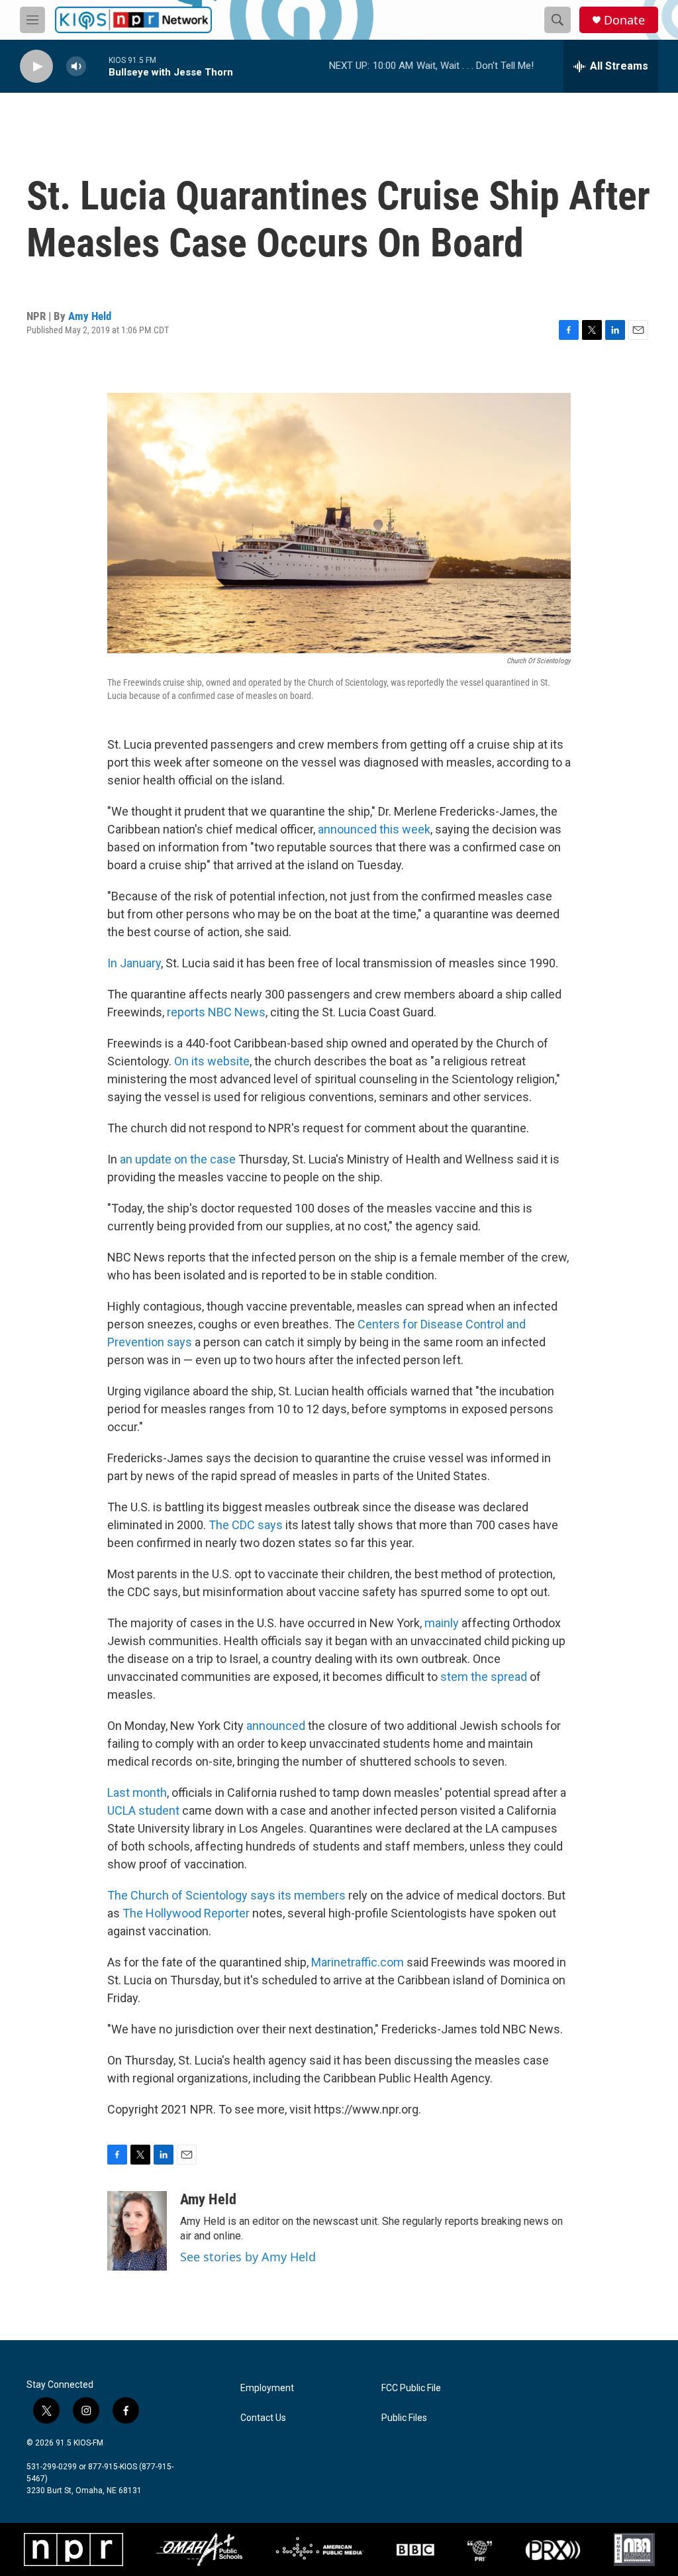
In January (134, 963)
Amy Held (90, 316)
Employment (267, 2388)
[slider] (97, 66)
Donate (624, 20)
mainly (443, 1623)
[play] (36, 67)
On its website (212, 1061)
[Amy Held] (137, 2231)
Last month (137, 1793)
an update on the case (178, 1159)
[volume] (76, 67)
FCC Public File (411, 2388)
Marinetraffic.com (358, 1962)
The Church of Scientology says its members (226, 1895)
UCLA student (143, 1810)
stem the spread (484, 1677)
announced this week (374, 829)
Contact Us (263, 2418)
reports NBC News (216, 1012)
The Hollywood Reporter (187, 1913)
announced (277, 1726)
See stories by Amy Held (248, 2257)
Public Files (404, 2418)
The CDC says (246, 1525)
